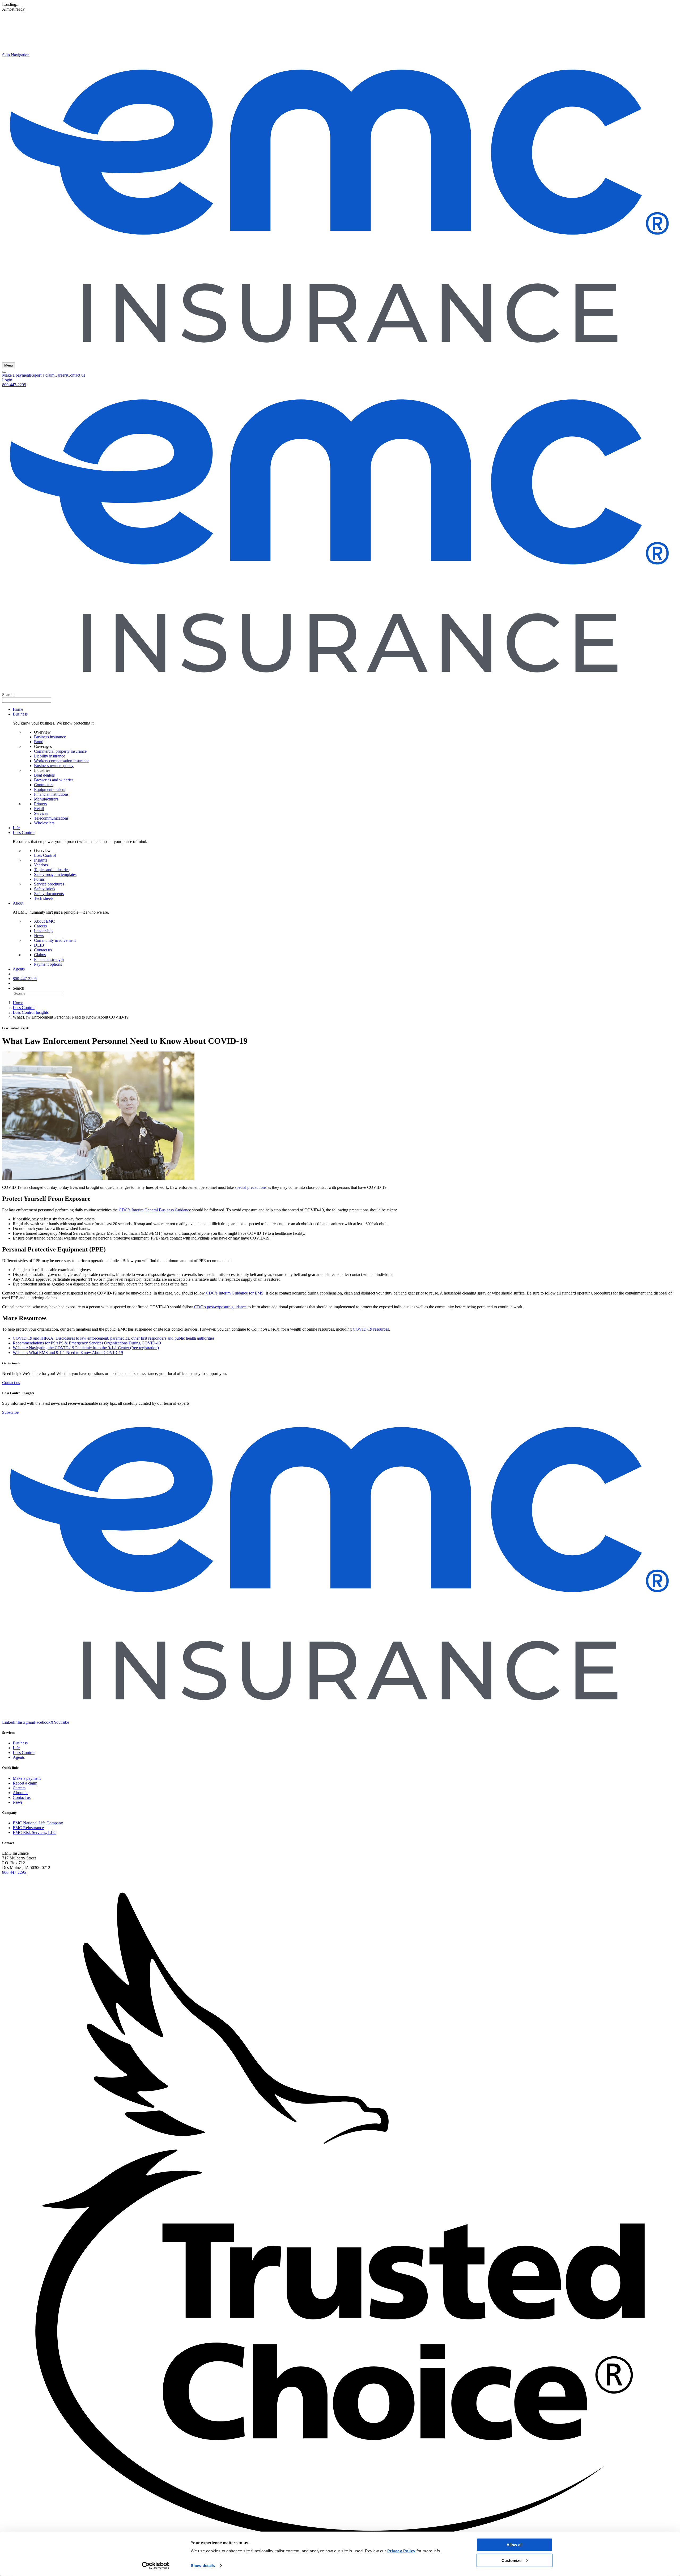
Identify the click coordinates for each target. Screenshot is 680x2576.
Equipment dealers (50, 789)
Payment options (48, 964)
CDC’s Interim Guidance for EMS (235, 1293)
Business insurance (50, 737)
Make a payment (16, 375)
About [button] (18, 903)
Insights (41, 860)
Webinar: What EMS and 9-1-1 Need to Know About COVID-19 (68, 1353)
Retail (39, 809)
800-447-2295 (14, 385)
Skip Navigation (16, 55)
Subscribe (10, 1412)
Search (8, 695)
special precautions (251, 1187)
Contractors (44, 785)
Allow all (515, 2545)
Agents (19, 969)
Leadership (43, 931)
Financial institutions (51, 794)
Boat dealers (44, 775)
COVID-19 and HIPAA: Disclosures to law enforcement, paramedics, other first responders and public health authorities (114, 1338)
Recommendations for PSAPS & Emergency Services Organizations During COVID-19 (87, 1343)
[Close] (4, 372)
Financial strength (49, 959)
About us (20, 1793)
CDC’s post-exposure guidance (220, 1307)
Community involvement (55, 940)
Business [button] (20, 714)
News (39, 936)
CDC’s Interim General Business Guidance (155, 1210)
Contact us (76, 375)
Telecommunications (51, 818)
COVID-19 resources (371, 1329)
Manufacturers (46, 799)
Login (7, 380)
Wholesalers (44, 823)
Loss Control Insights (31, 1012)
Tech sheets (44, 898)
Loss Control (45, 855)
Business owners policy (54, 766)
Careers (61, 375)
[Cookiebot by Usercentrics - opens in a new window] (156, 2566)
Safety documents (49, 894)
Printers (40, 804)
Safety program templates (55, 874)
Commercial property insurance (60, 751)
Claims (40, 955)
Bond (39, 742)
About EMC (44, 921)
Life (16, 828)
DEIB (39, 945)
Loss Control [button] (24, 833)
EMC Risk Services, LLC (35, 1832)
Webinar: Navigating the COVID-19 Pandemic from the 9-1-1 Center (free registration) (86, 1348)
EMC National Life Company (38, 1823)
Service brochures (49, 884)
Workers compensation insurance (62, 761)
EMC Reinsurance (28, 1828)
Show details (203, 2566)
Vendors (41, 865)
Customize (511, 2560)
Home (18, 709)
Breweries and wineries (54, 780)
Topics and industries (52, 870)
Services (41, 813)
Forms (39, 879)
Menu (8, 365)
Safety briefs (44, 889)
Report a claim (42, 375)
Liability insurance (50, 756)
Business (20, 1743)
